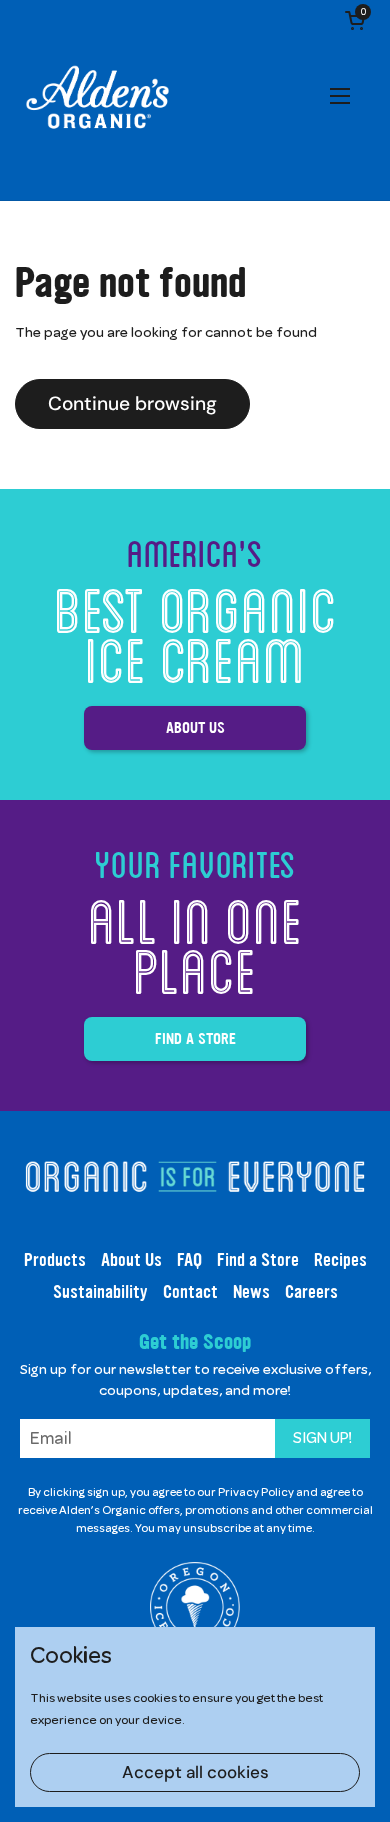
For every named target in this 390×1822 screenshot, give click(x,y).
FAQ (189, 1260)
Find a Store (195, 1038)
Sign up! (322, 1438)
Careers (311, 1292)
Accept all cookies (195, 1772)
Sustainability (100, 1292)
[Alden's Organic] (97, 100)
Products (55, 1260)
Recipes (340, 1260)
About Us (195, 727)
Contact (190, 1292)
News (251, 1292)
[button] (355, 20)
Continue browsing (132, 403)
